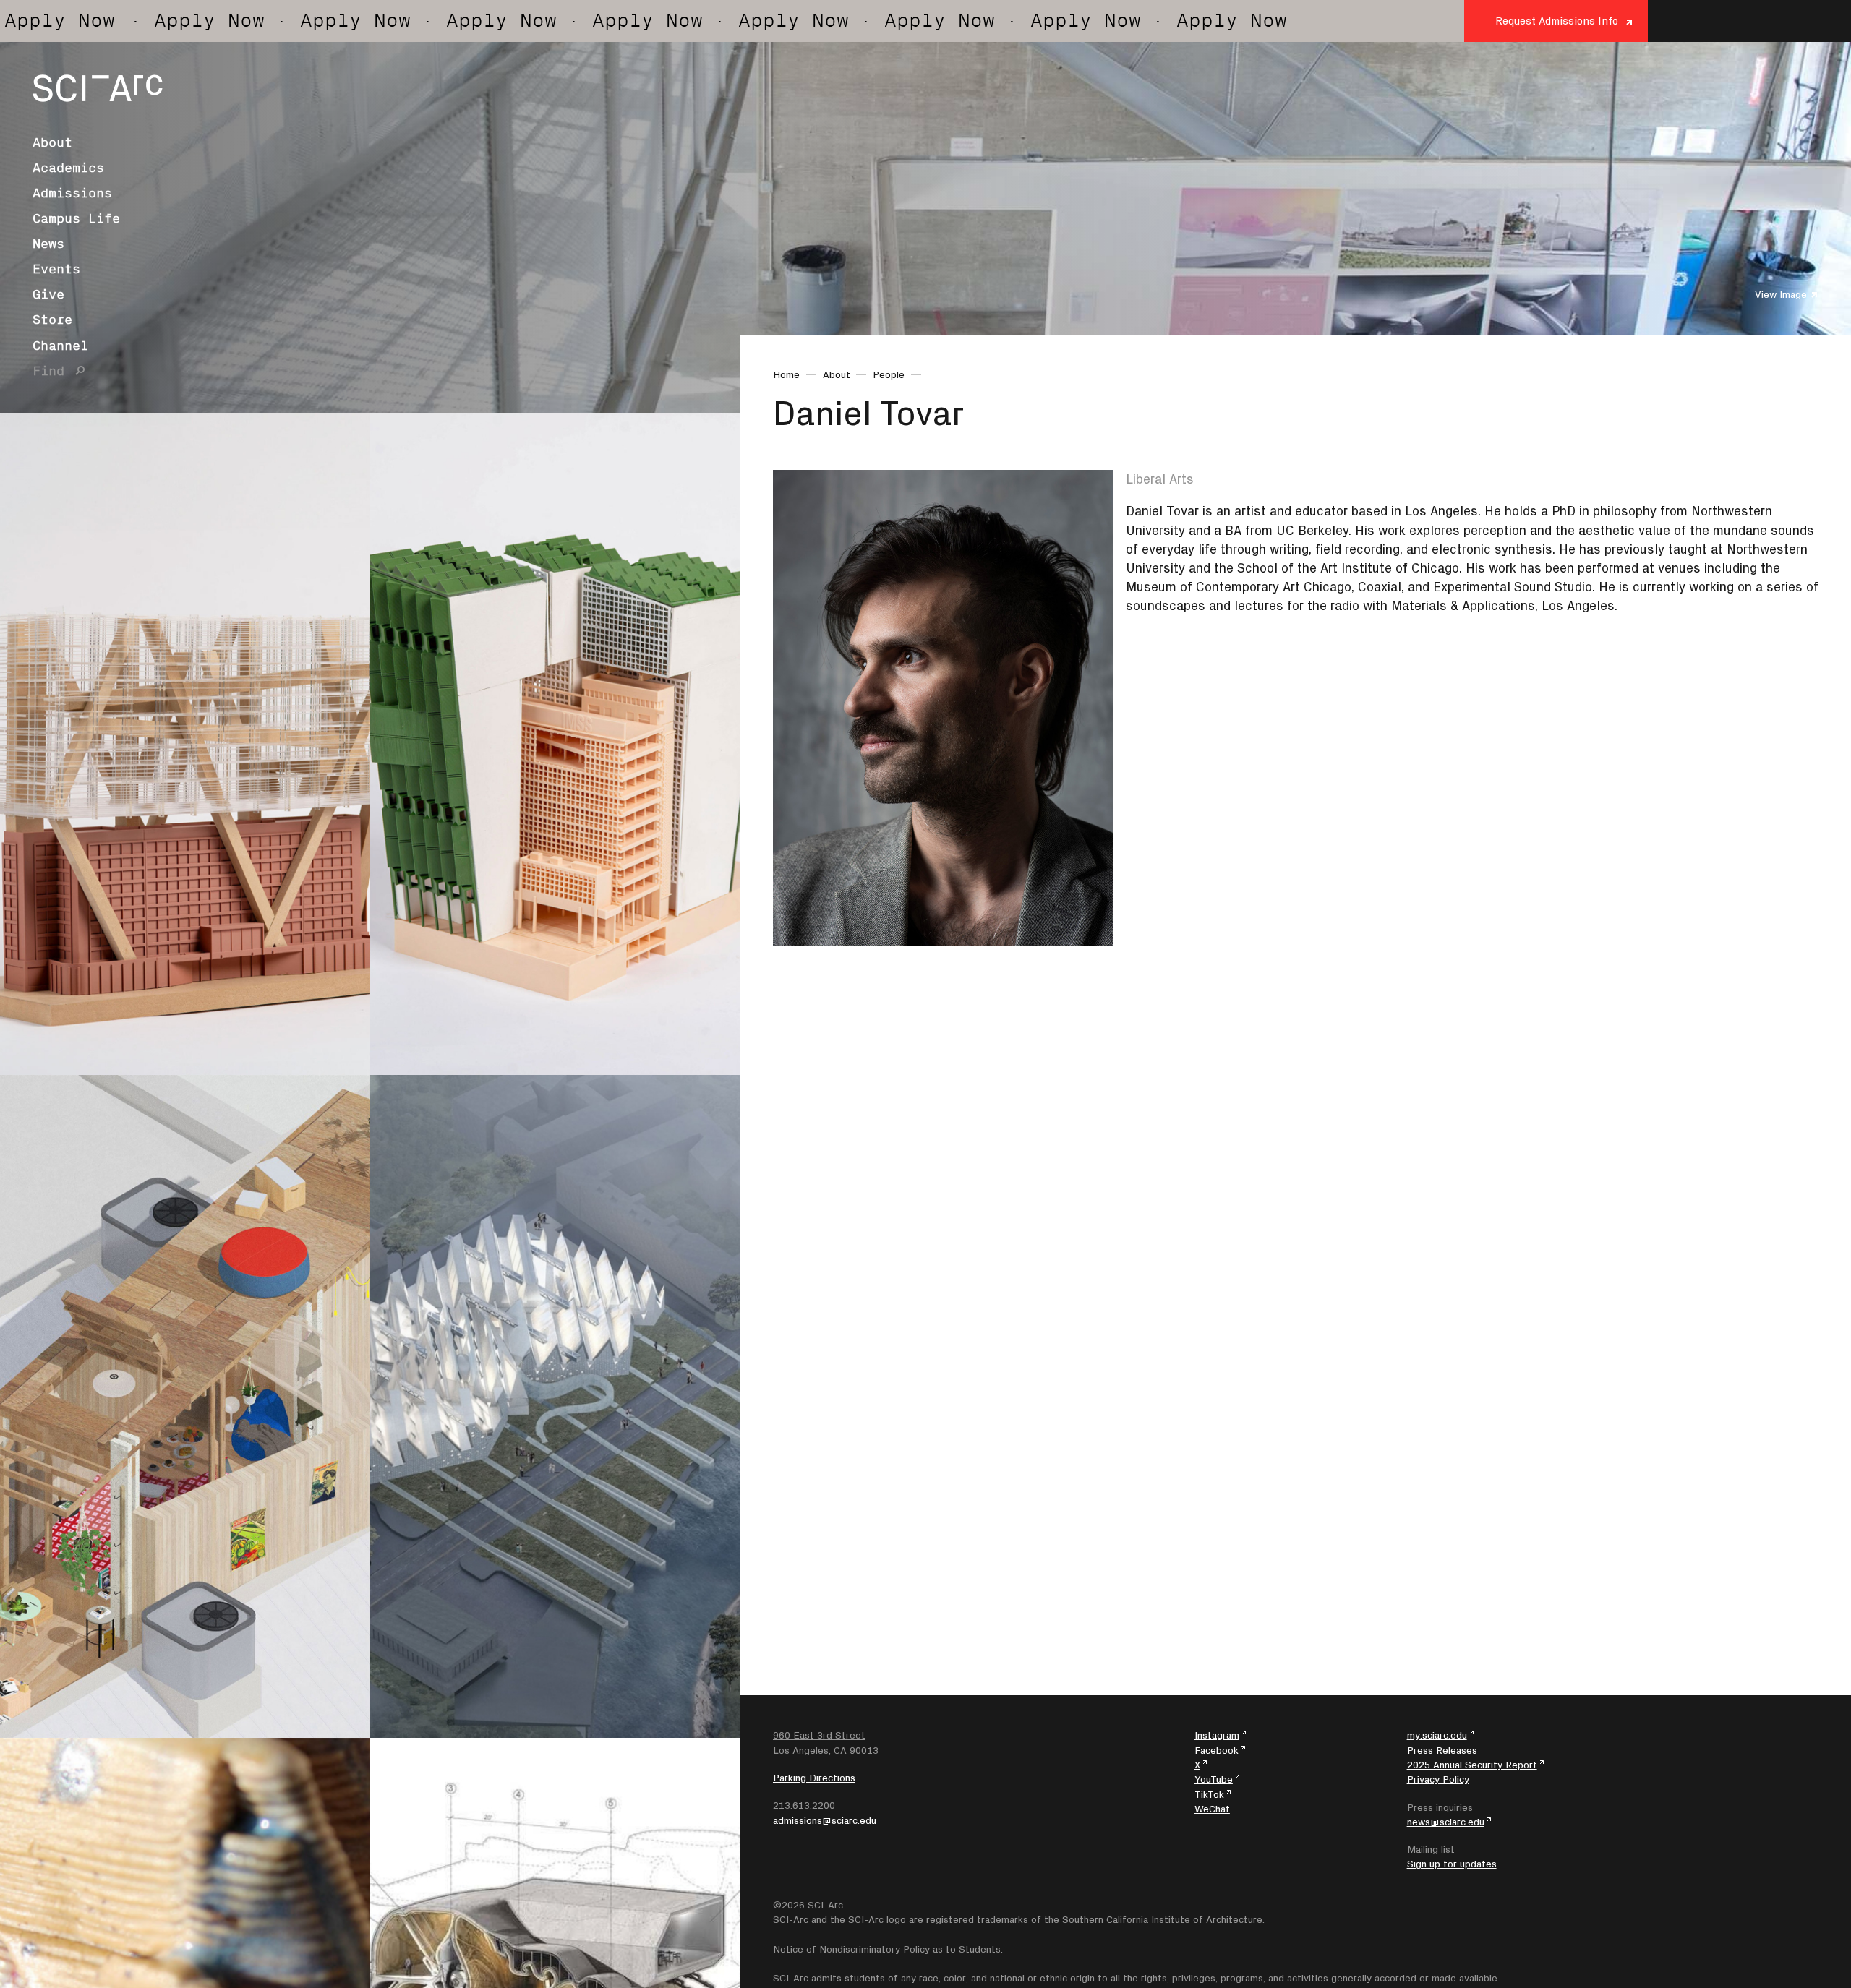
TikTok (1209, 1794)
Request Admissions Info (1557, 21)
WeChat (1212, 1809)
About (52, 142)
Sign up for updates (1452, 1864)
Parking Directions (814, 1778)
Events (56, 269)
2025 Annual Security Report (1472, 1765)
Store (52, 320)
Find (48, 371)
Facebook (1217, 1750)
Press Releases (1442, 1750)
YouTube (1214, 1779)
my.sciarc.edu (1437, 1735)
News (48, 244)
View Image (1781, 294)
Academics (68, 168)
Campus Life (76, 218)
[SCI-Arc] (98, 88)
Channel (60, 346)
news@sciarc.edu (1446, 1822)
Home (786, 374)
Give (48, 294)
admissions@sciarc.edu (825, 1820)
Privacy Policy (1438, 1779)
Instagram (1217, 1735)
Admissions (72, 193)
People (889, 374)
